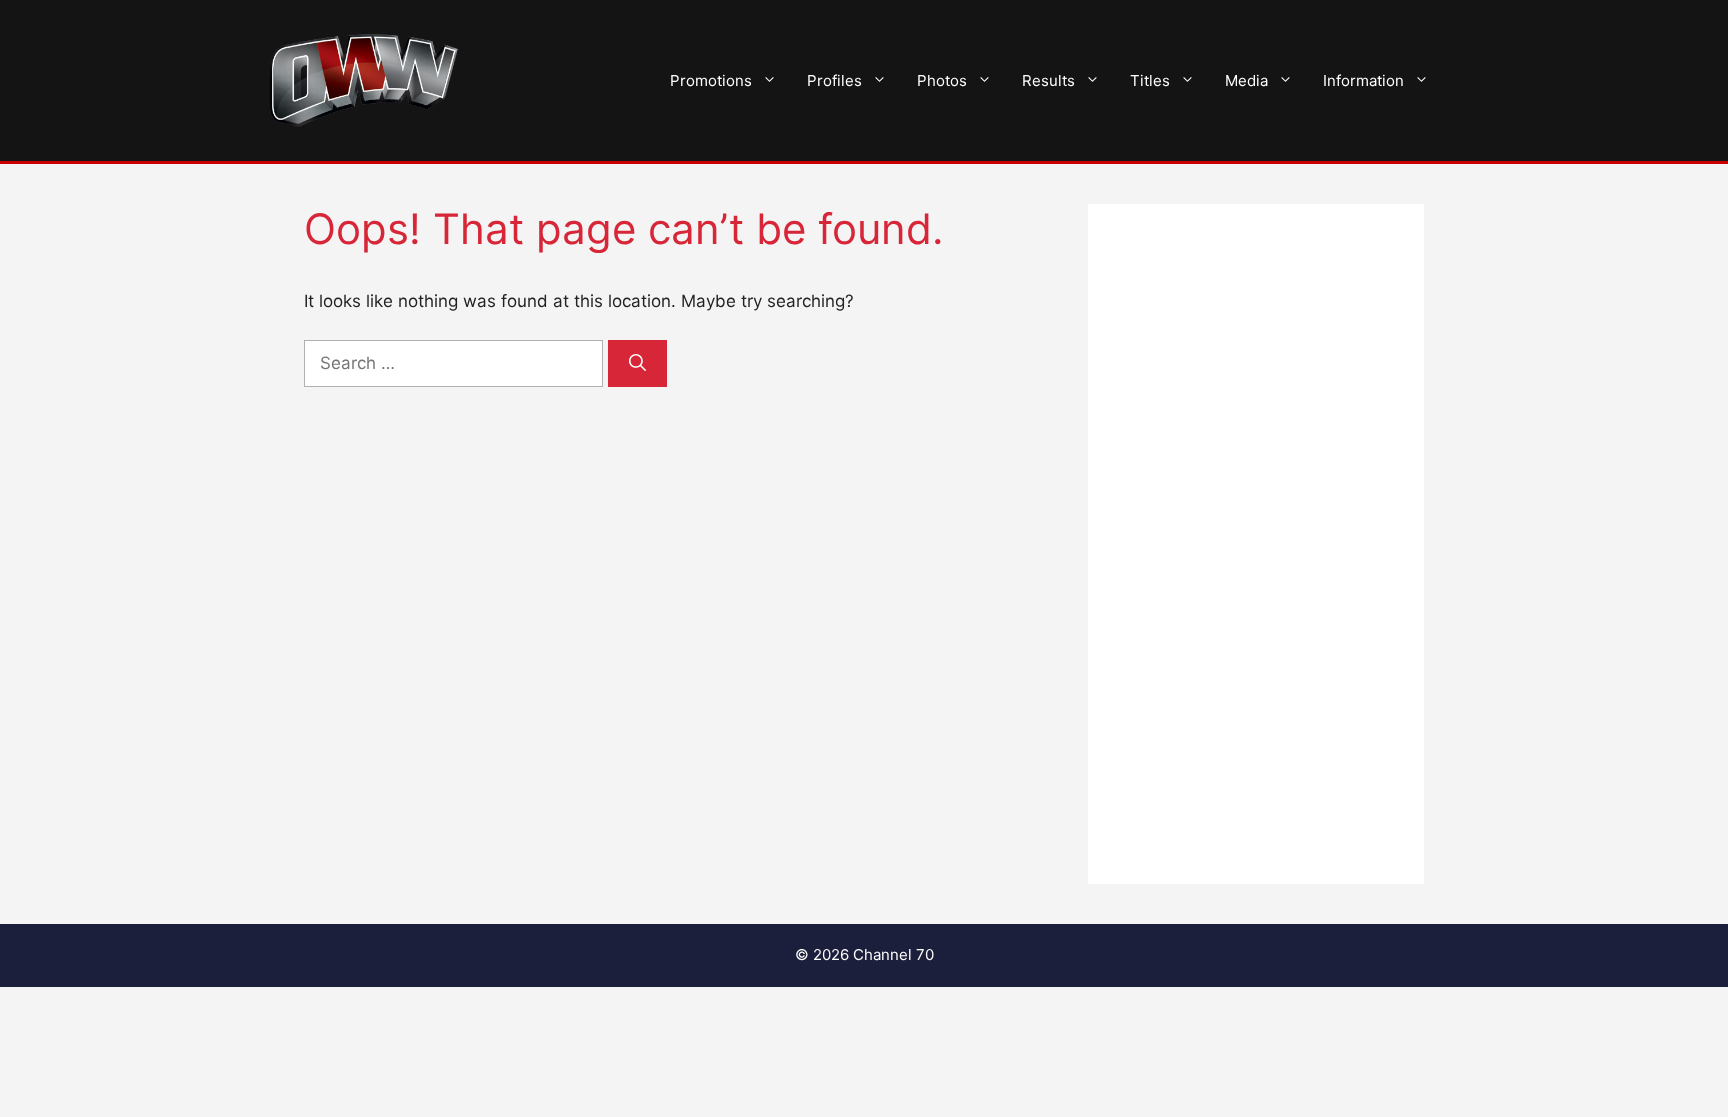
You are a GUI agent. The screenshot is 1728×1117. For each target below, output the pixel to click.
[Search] (637, 364)
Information (1363, 80)
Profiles (834, 80)
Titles (1150, 80)
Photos (942, 80)
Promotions (711, 80)
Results (1048, 80)
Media (1246, 80)
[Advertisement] (1256, 544)
